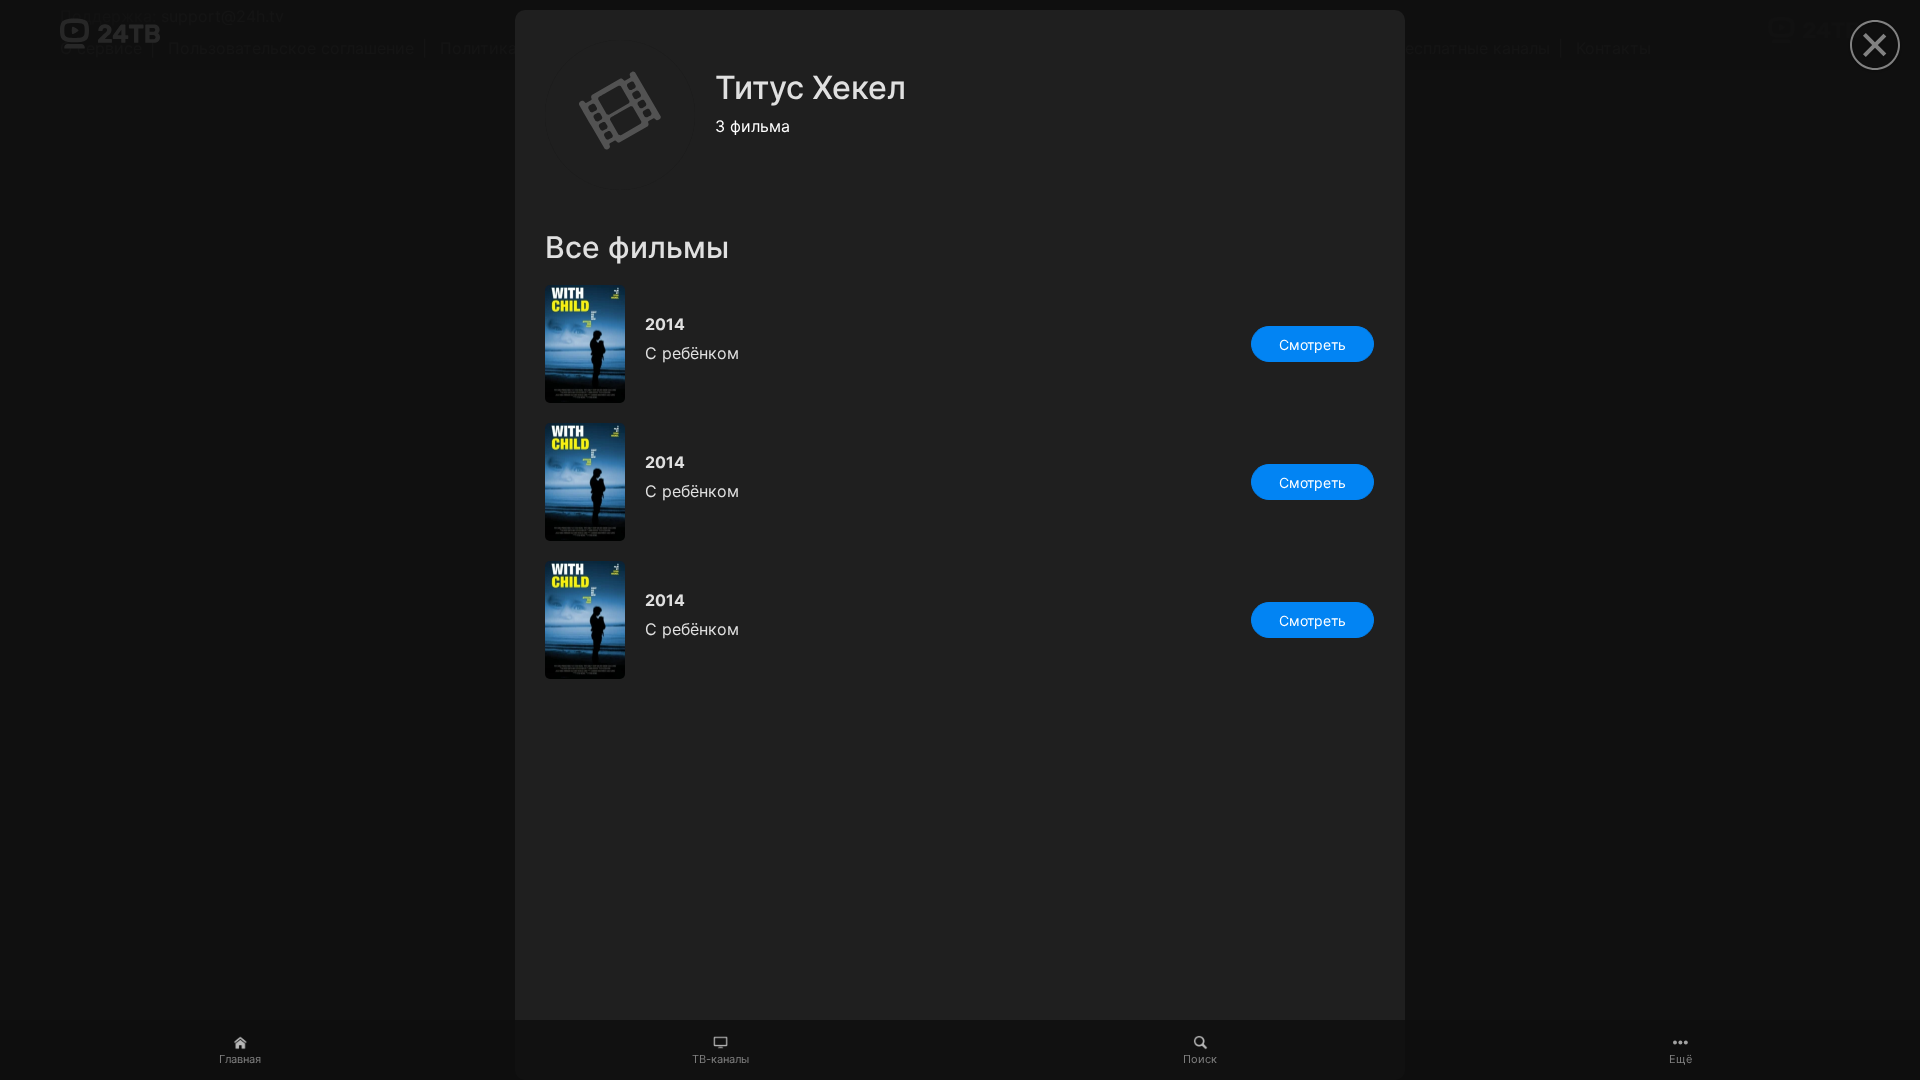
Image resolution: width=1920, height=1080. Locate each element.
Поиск (1200, 1059)
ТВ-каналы (720, 1059)
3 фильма (752, 126)
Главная (240, 1059)
